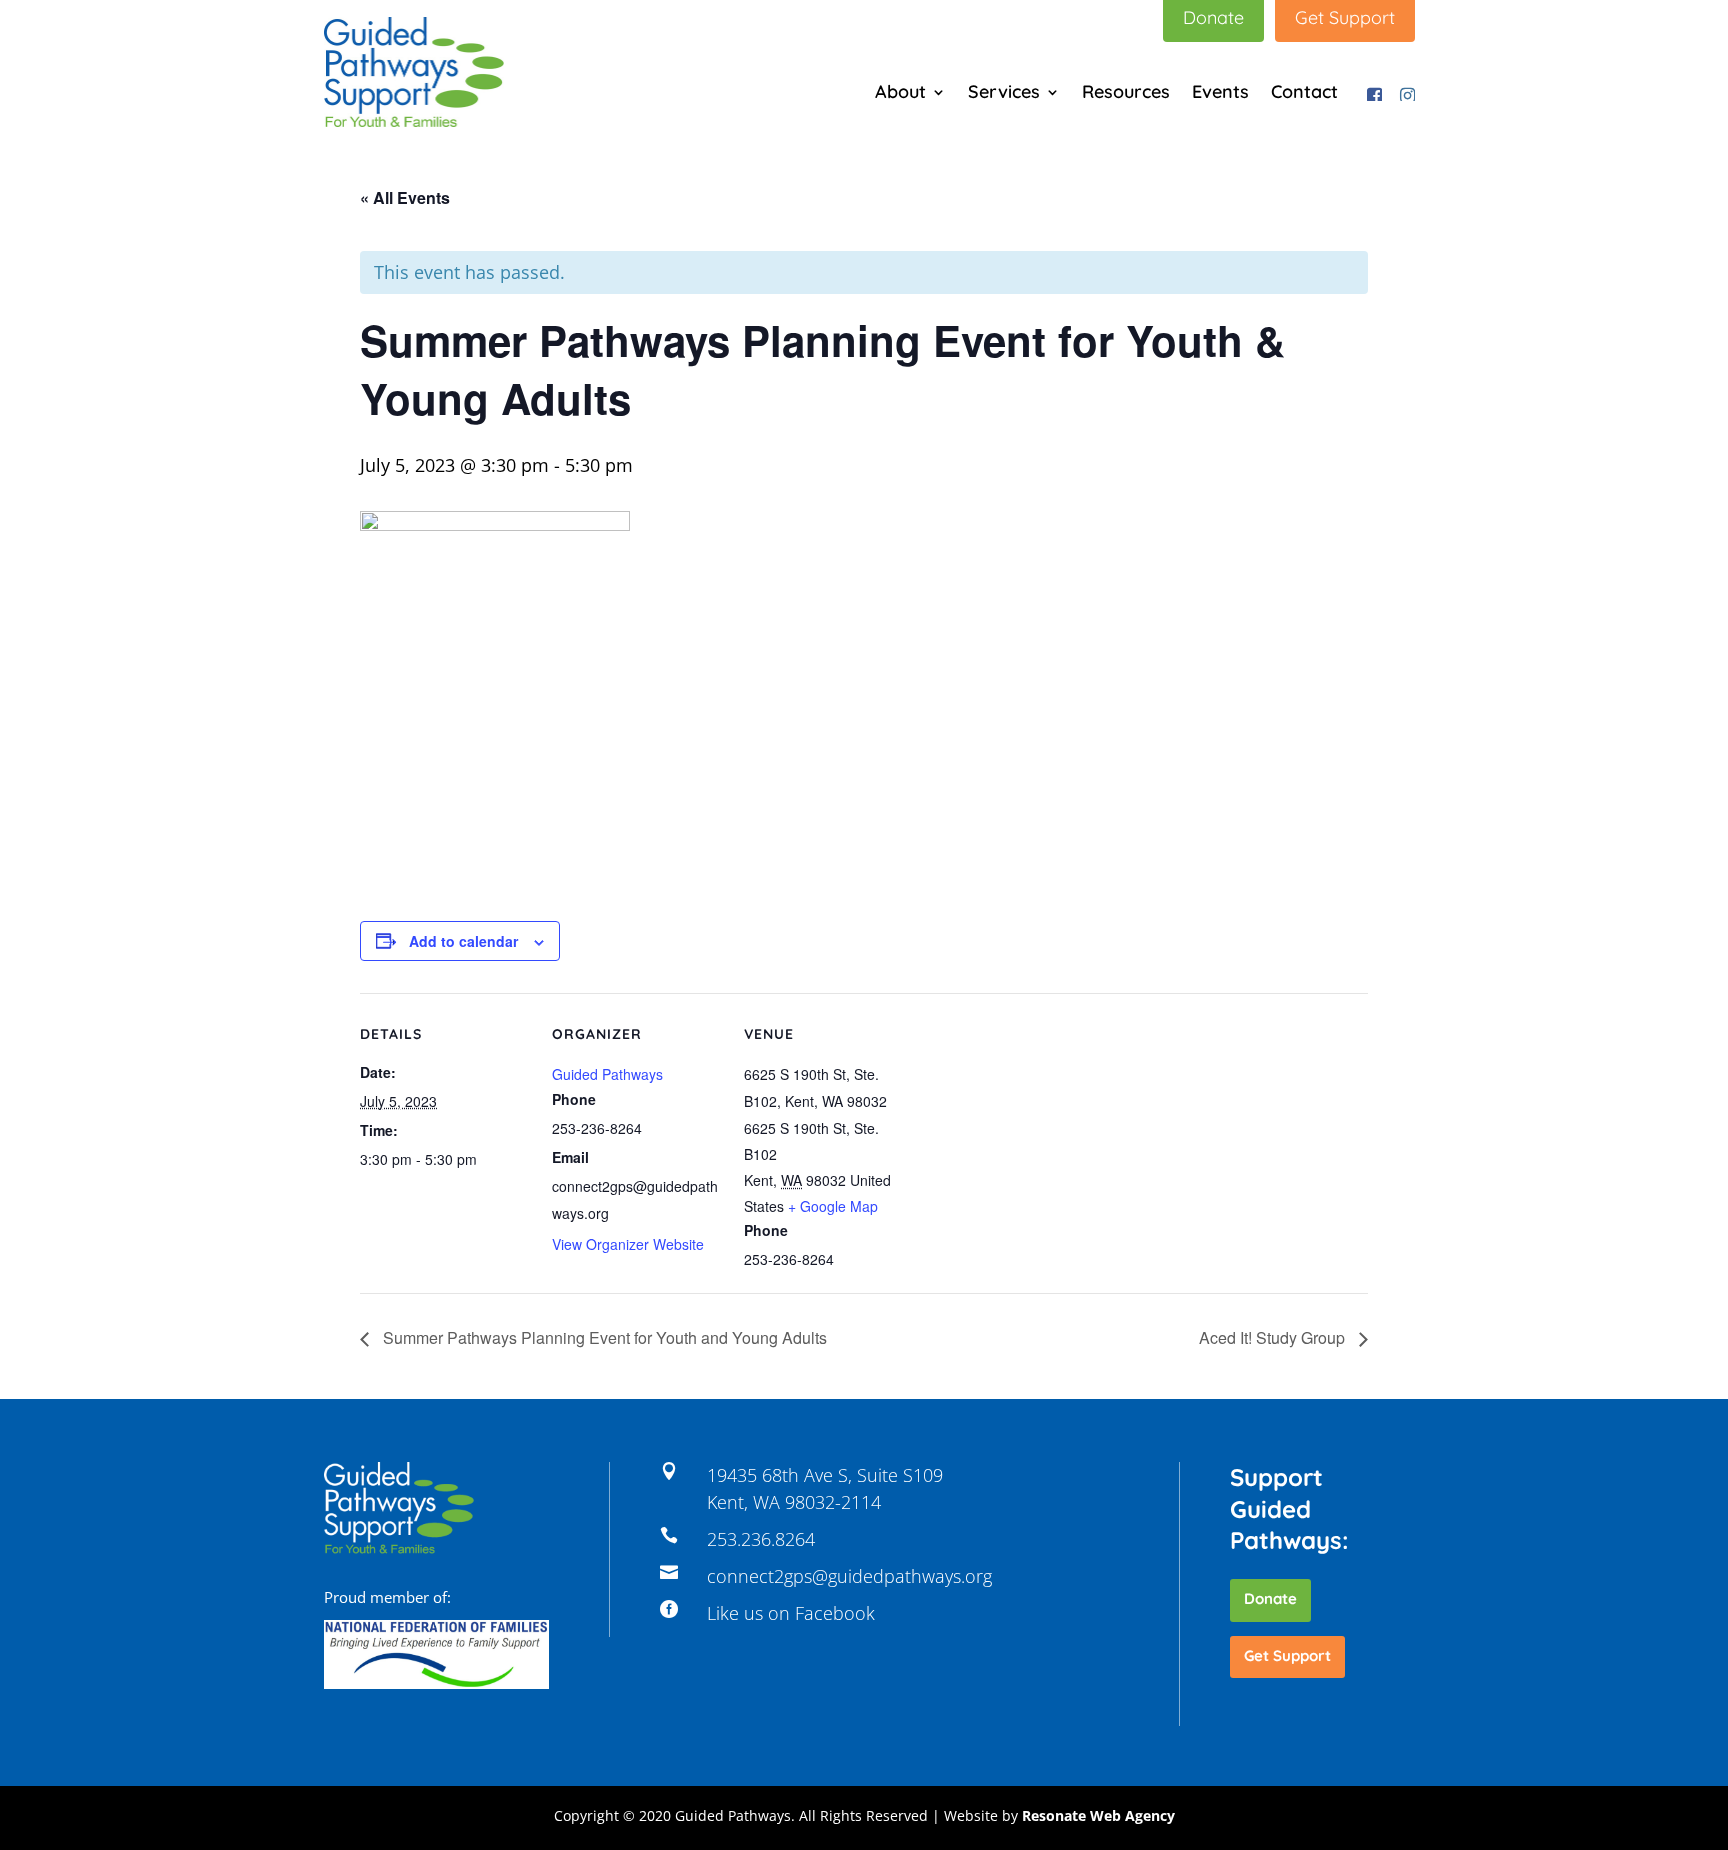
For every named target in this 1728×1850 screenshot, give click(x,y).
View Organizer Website (628, 1244)
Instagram (1404, 91)
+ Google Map (833, 1206)
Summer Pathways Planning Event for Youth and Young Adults (603, 1337)
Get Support (1287, 1655)
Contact (1304, 94)
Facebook (1371, 91)
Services (1004, 94)
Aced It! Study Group (1274, 1337)
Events (1220, 94)
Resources (1126, 94)
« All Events (405, 197)
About (900, 94)
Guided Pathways (607, 1074)
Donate (1270, 1598)
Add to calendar (463, 941)
